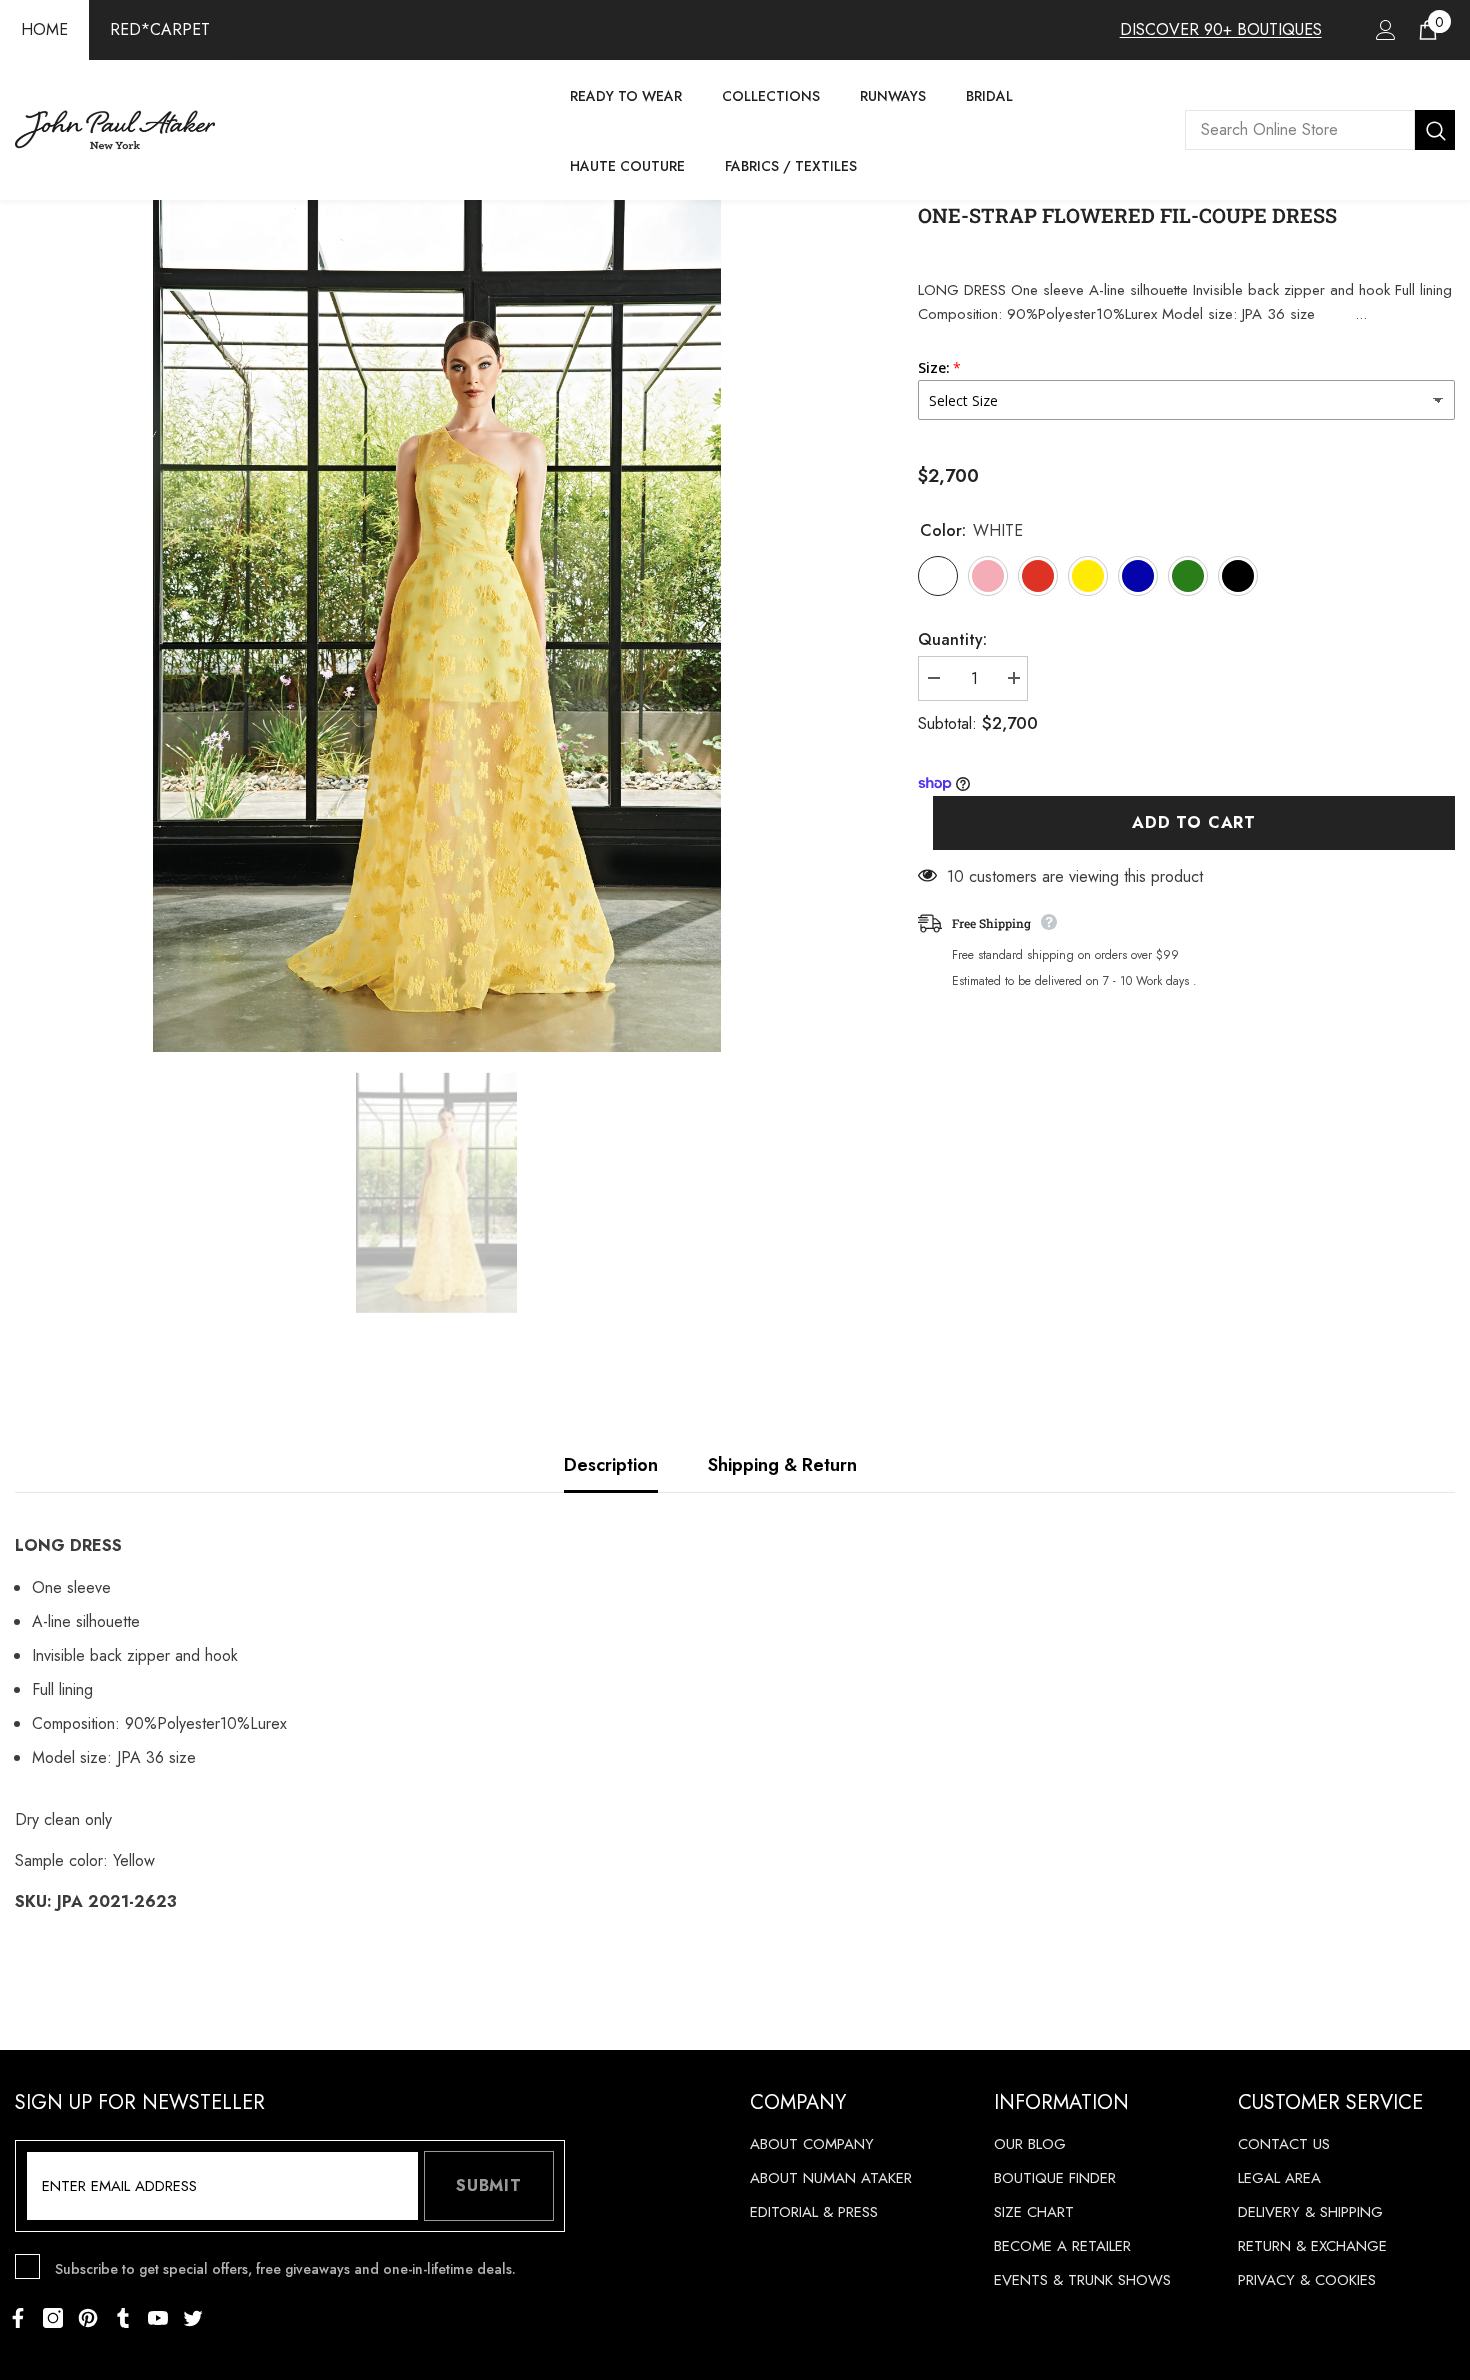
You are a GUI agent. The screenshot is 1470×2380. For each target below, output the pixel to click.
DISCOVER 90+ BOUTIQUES (1221, 29)
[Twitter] (193, 2318)
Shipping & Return (782, 1465)
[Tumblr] (123, 2318)
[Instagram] (53, 2318)
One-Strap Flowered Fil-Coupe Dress (1127, 215)
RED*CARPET (160, 29)
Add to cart (1194, 822)
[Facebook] (18, 2318)
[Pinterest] (88, 2318)
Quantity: (952, 639)
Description (611, 1465)
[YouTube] (158, 2318)
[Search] (1320, 130)
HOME (44, 29)
